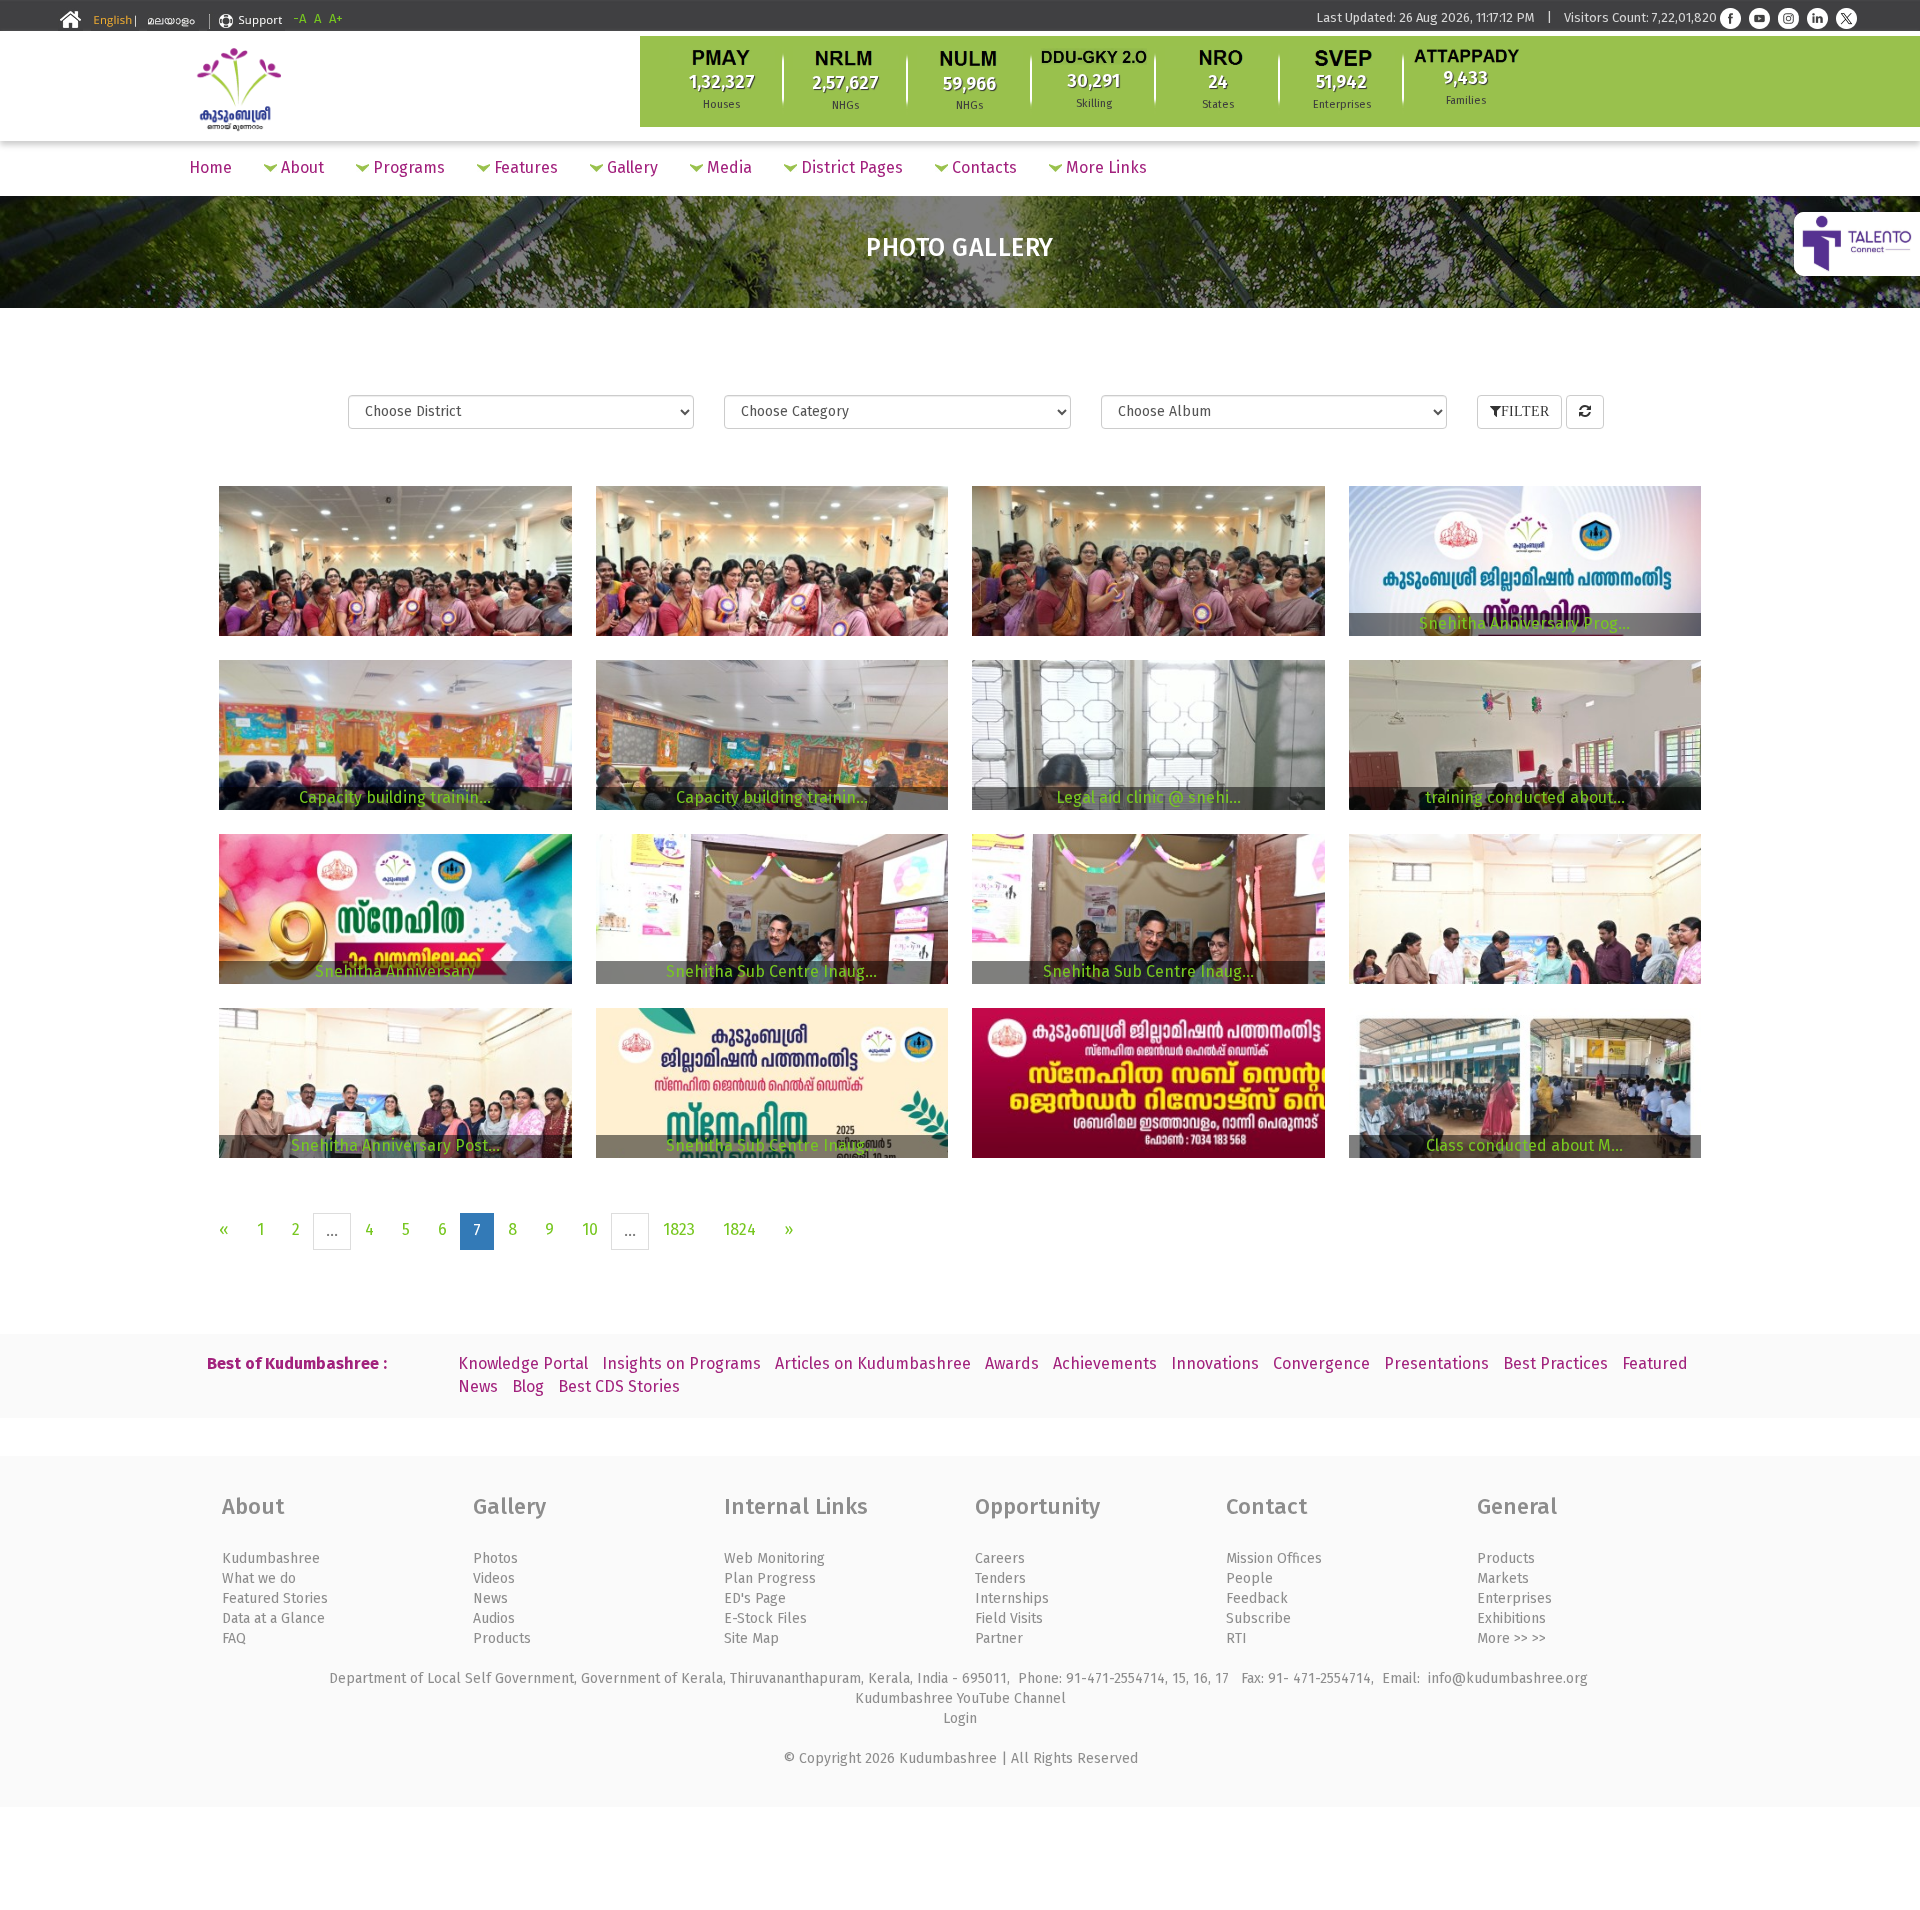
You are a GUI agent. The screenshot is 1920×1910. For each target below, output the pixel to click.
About (300, 167)
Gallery (630, 167)
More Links (1104, 167)
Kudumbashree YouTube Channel (960, 1698)
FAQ (234, 1638)
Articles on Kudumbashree (873, 1363)
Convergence (1321, 1363)
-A (299, 18)
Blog (528, 1386)
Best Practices (1555, 1363)
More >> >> (1511, 1638)
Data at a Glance (273, 1618)
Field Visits (1009, 1618)
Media (727, 167)
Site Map (751, 1638)
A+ (336, 18)
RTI (1236, 1638)
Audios (494, 1618)
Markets (1503, 1578)
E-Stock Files (765, 1618)
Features (524, 167)
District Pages (850, 167)
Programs (407, 167)
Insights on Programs (681, 1363)
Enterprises (1514, 1598)
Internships (1012, 1598)
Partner (999, 1638)
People (1249, 1578)
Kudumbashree (271, 1558)
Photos (495, 1558)
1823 (679, 1229)
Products (502, 1638)
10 (590, 1229)
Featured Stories (275, 1598)
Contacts (982, 167)
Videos (494, 1578)
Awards (1012, 1363)
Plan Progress (770, 1578)
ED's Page (755, 1598)
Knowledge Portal (523, 1363)
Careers (1000, 1558)
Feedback (1257, 1598)
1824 (739, 1229)
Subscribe (1258, 1618)
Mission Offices (1274, 1558)
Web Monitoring (774, 1558)
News (490, 1598)
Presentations (1436, 1363)
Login (960, 1718)
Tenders (1000, 1578)
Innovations (1215, 1363)
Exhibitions (1511, 1618)
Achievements (1105, 1363)
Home (210, 167)
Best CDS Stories (619, 1386)
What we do (259, 1578)
